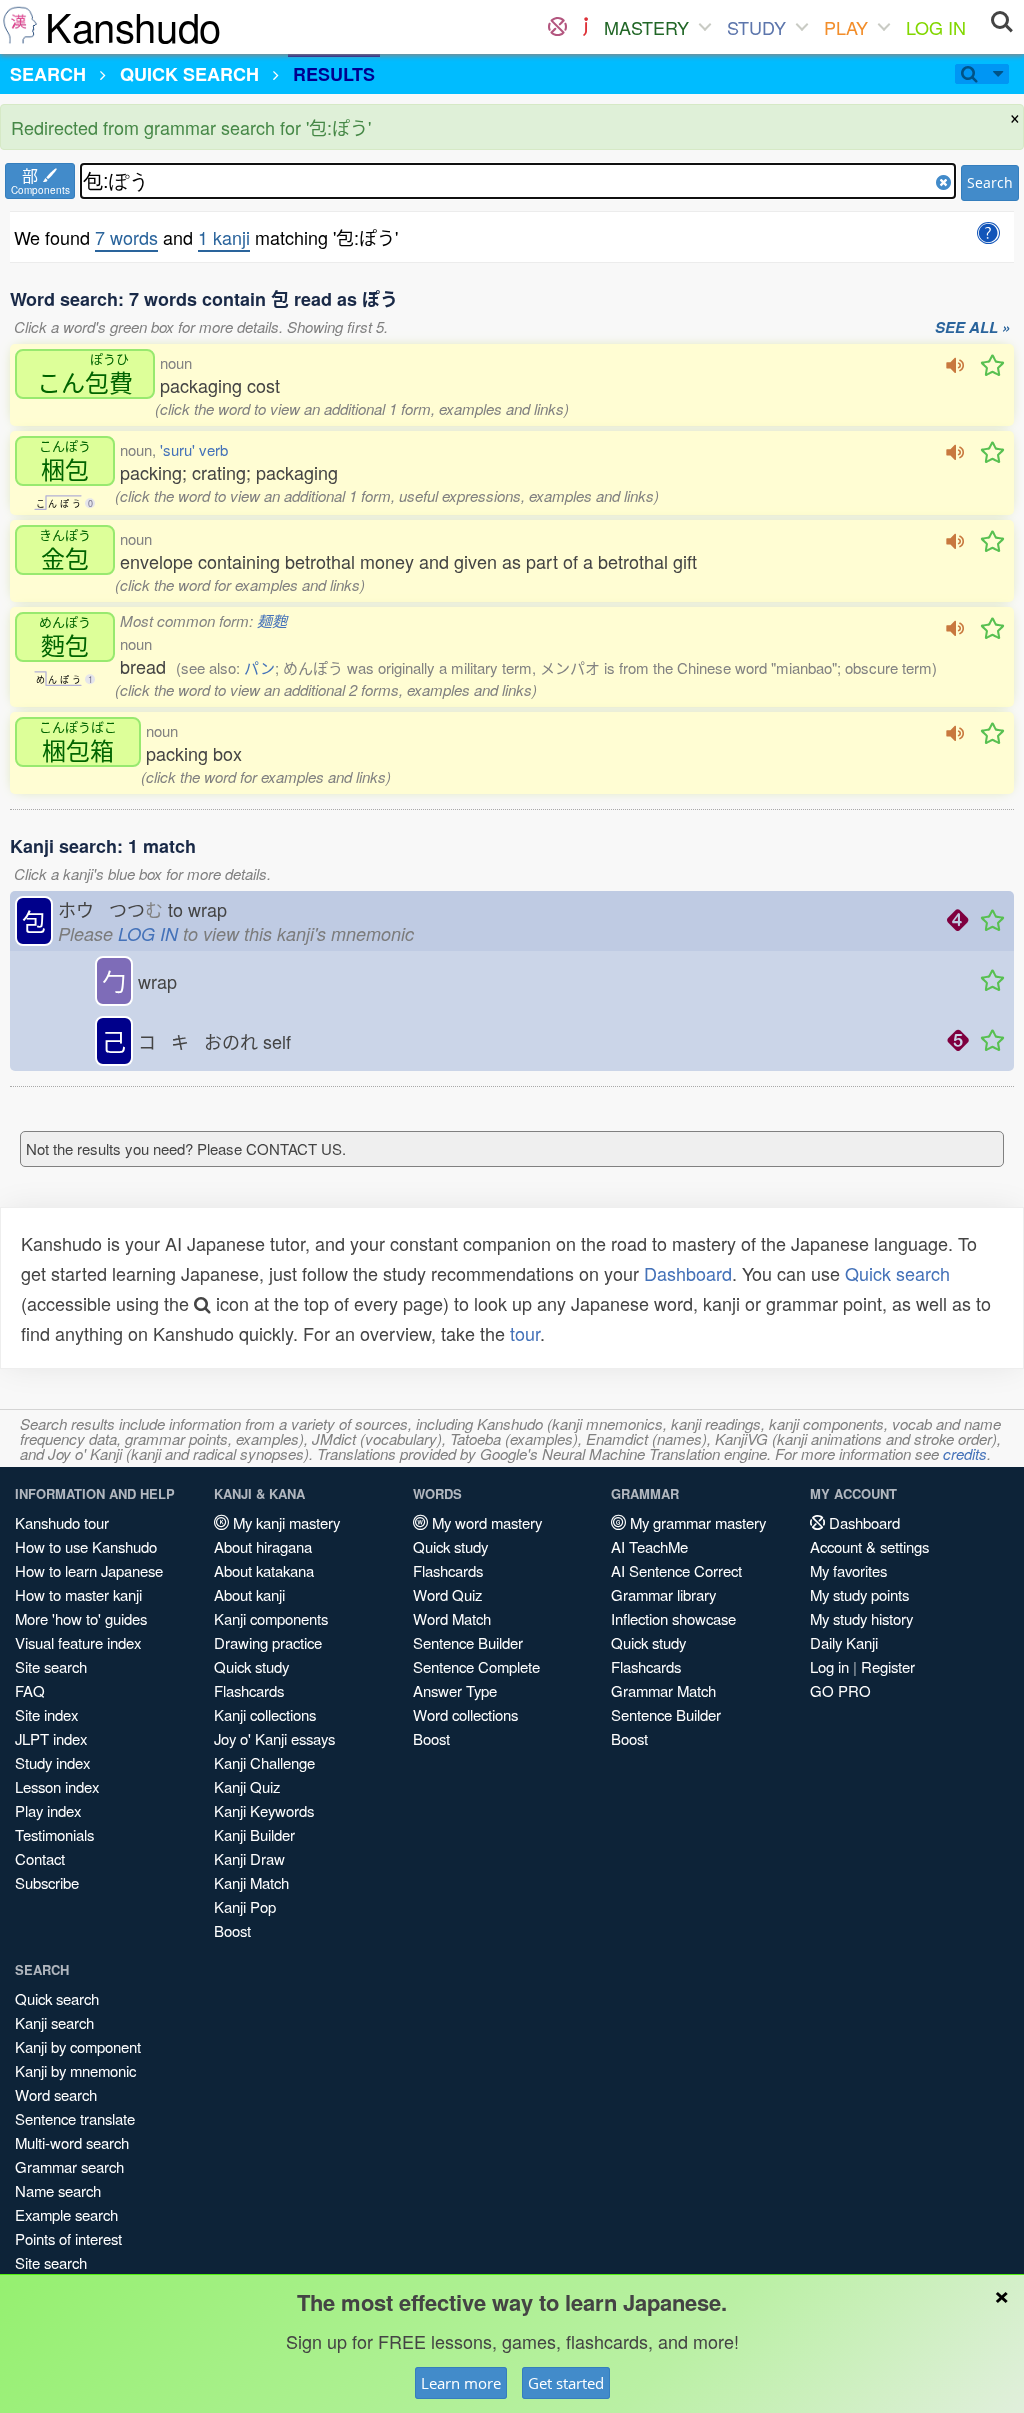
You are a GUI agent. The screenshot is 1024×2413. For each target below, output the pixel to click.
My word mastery (485, 1522)
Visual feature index (78, 1642)
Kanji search (54, 2022)
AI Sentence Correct (676, 1570)
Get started (566, 2383)
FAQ (30, 1690)
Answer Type (455, 1690)
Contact (40, 1858)
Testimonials (54, 1834)
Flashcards (249, 1690)
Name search (58, 2190)
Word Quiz (447, 1594)
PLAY (846, 27)
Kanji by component (78, 2046)
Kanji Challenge (264, 1762)
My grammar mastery (696, 1522)
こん (85, 374)
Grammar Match (663, 1690)
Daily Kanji (844, 1642)
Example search (66, 2214)
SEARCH (48, 74)
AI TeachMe (649, 1546)
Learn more (461, 2383)
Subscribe (47, 1882)
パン (259, 667)
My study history (861, 1618)
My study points (859, 1594)
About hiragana (263, 1546)
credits (965, 1453)
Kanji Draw (249, 1858)
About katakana (264, 1570)
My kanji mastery (284, 1522)
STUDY (756, 27)
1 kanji (224, 237)
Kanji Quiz (247, 1786)
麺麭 (272, 620)
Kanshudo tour (62, 1522)
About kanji (249, 1594)
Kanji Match (251, 1882)
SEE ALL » (972, 328)
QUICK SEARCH (189, 74)
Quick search (897, 1273)
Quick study (251, 1666)
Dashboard (688, 1273)
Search (990, 182)
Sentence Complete (476, 1666)
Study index (52, 1762)
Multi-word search (72, 2142)
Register (888, 1666)
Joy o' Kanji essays (274, 1738)
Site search (51, 1666)
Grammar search (69, 2166)
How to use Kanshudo (86, 1546)
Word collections (465, 1714)
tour (525, 1333)
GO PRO (840, 1690)
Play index (48, 1810)
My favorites (848, 1570)
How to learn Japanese (89, 1570)
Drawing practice (268, 1642)
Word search (56, 2094)
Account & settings (869, 1546)
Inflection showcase (673, 1618)
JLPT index (51, 1738)
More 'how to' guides (81, 1618)
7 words (126, 237)
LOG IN (936, 27)
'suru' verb (194, 449)
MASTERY (646, 27)
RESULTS (334, 74)
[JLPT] (585, 27)
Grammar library (663, 1594)
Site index (46, 1714)
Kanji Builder (254, 1834)
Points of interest (68, 2238)
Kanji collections (265, 1714)
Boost (232, 1930)
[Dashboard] (557, 27)
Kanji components (271, 1618)
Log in (829, 1666)
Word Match (452, 1618)
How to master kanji (78, 1594)
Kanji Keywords (264, 1810)
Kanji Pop (245, 1906)
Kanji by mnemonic (75, 2070)
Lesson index (57, 1786)
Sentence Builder (468, 1642)
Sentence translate (75, 2118)
